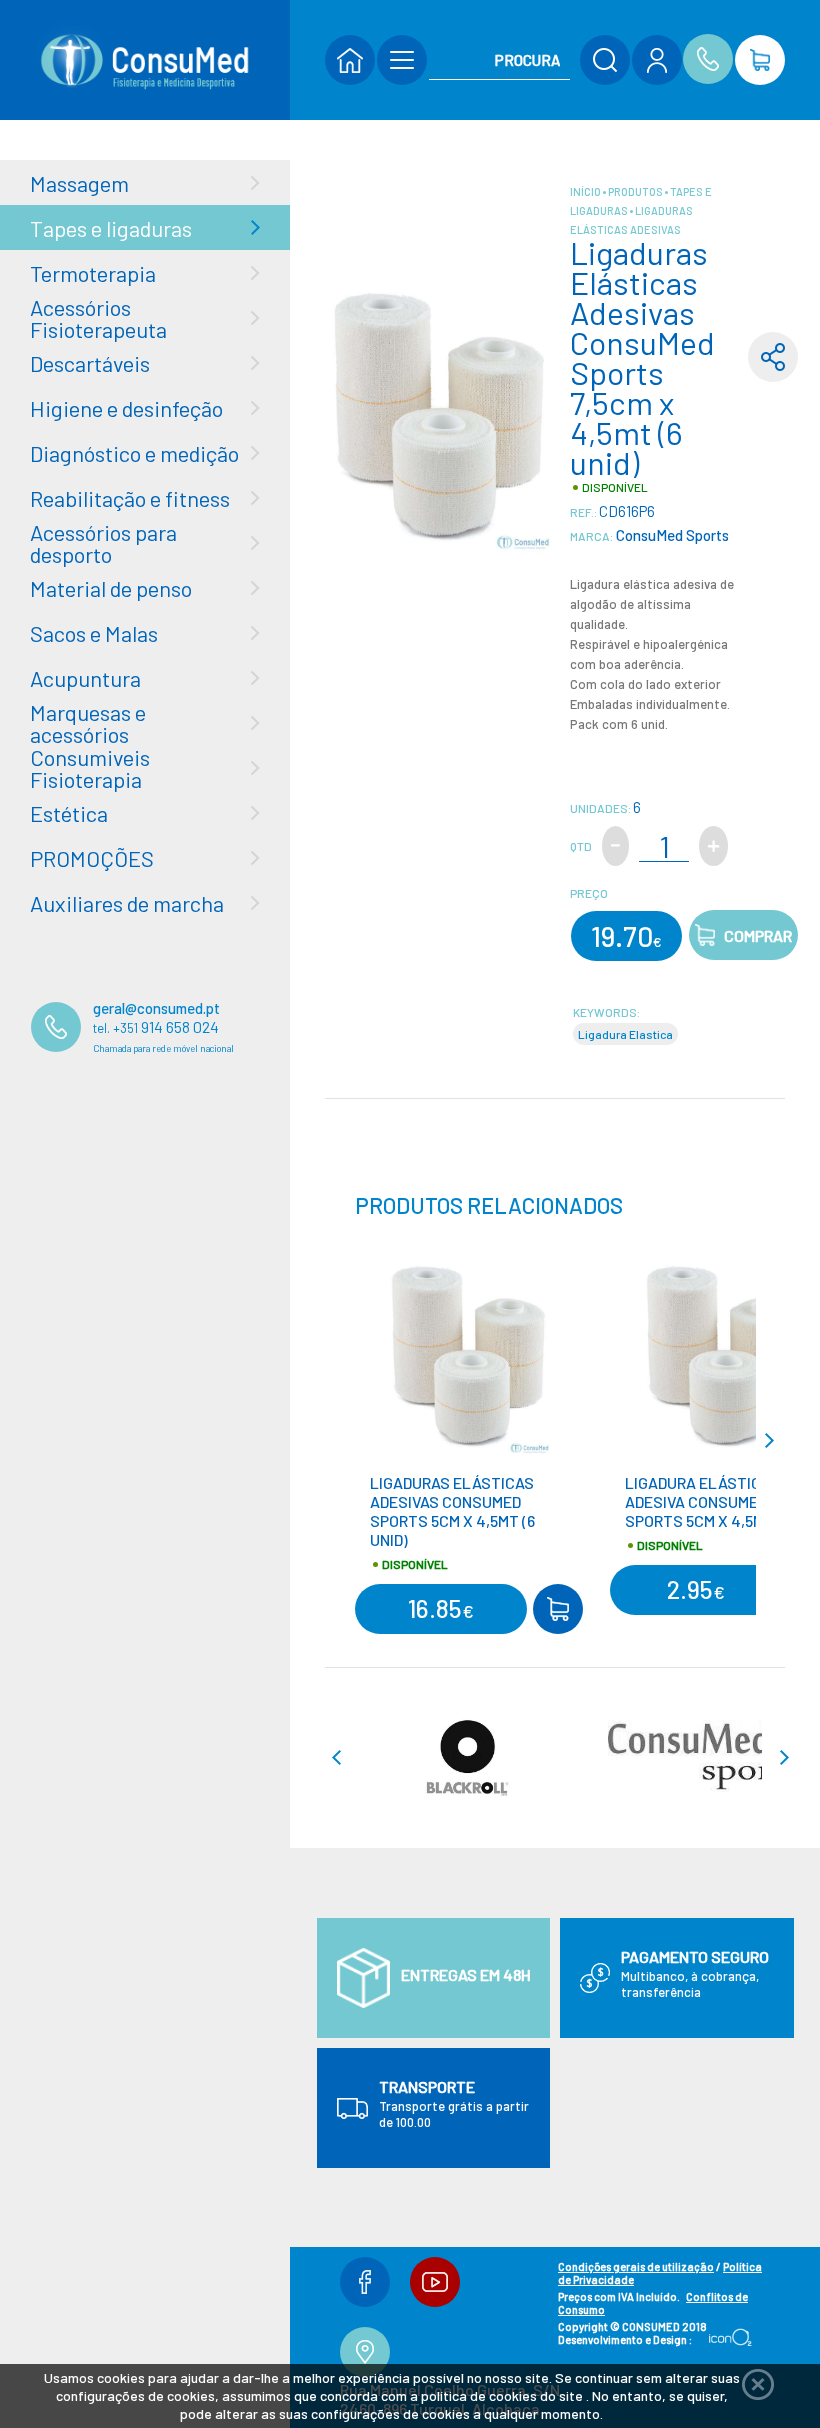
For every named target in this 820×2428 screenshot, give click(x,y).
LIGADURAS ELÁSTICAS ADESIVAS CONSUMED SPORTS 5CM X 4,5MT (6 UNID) (452, 1511)
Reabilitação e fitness (130, 498)
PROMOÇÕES (92, 858)
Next (776, 1440)
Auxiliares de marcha (127, 903)
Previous (344, 1440)
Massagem (79, 183)
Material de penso (111, 588)
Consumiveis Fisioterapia (90, 768)
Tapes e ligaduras (111, 228)
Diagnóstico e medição (134, 453)
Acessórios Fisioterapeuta (98, 318)
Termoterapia (93, 273)
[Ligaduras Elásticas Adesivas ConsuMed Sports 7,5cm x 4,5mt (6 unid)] (440, 412)
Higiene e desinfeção (126, 408)
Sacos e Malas (94, 633)
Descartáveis (90, 363)
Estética (69, 813)
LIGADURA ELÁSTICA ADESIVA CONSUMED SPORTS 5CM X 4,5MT (699, 1501)
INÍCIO (586, 191)
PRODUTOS (636, 191)
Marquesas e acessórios (88, 723)
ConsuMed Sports (671, 535)
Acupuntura (85, 678)
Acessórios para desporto (103, 543)
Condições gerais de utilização (636, 2266)
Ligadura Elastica (625, 1034)
